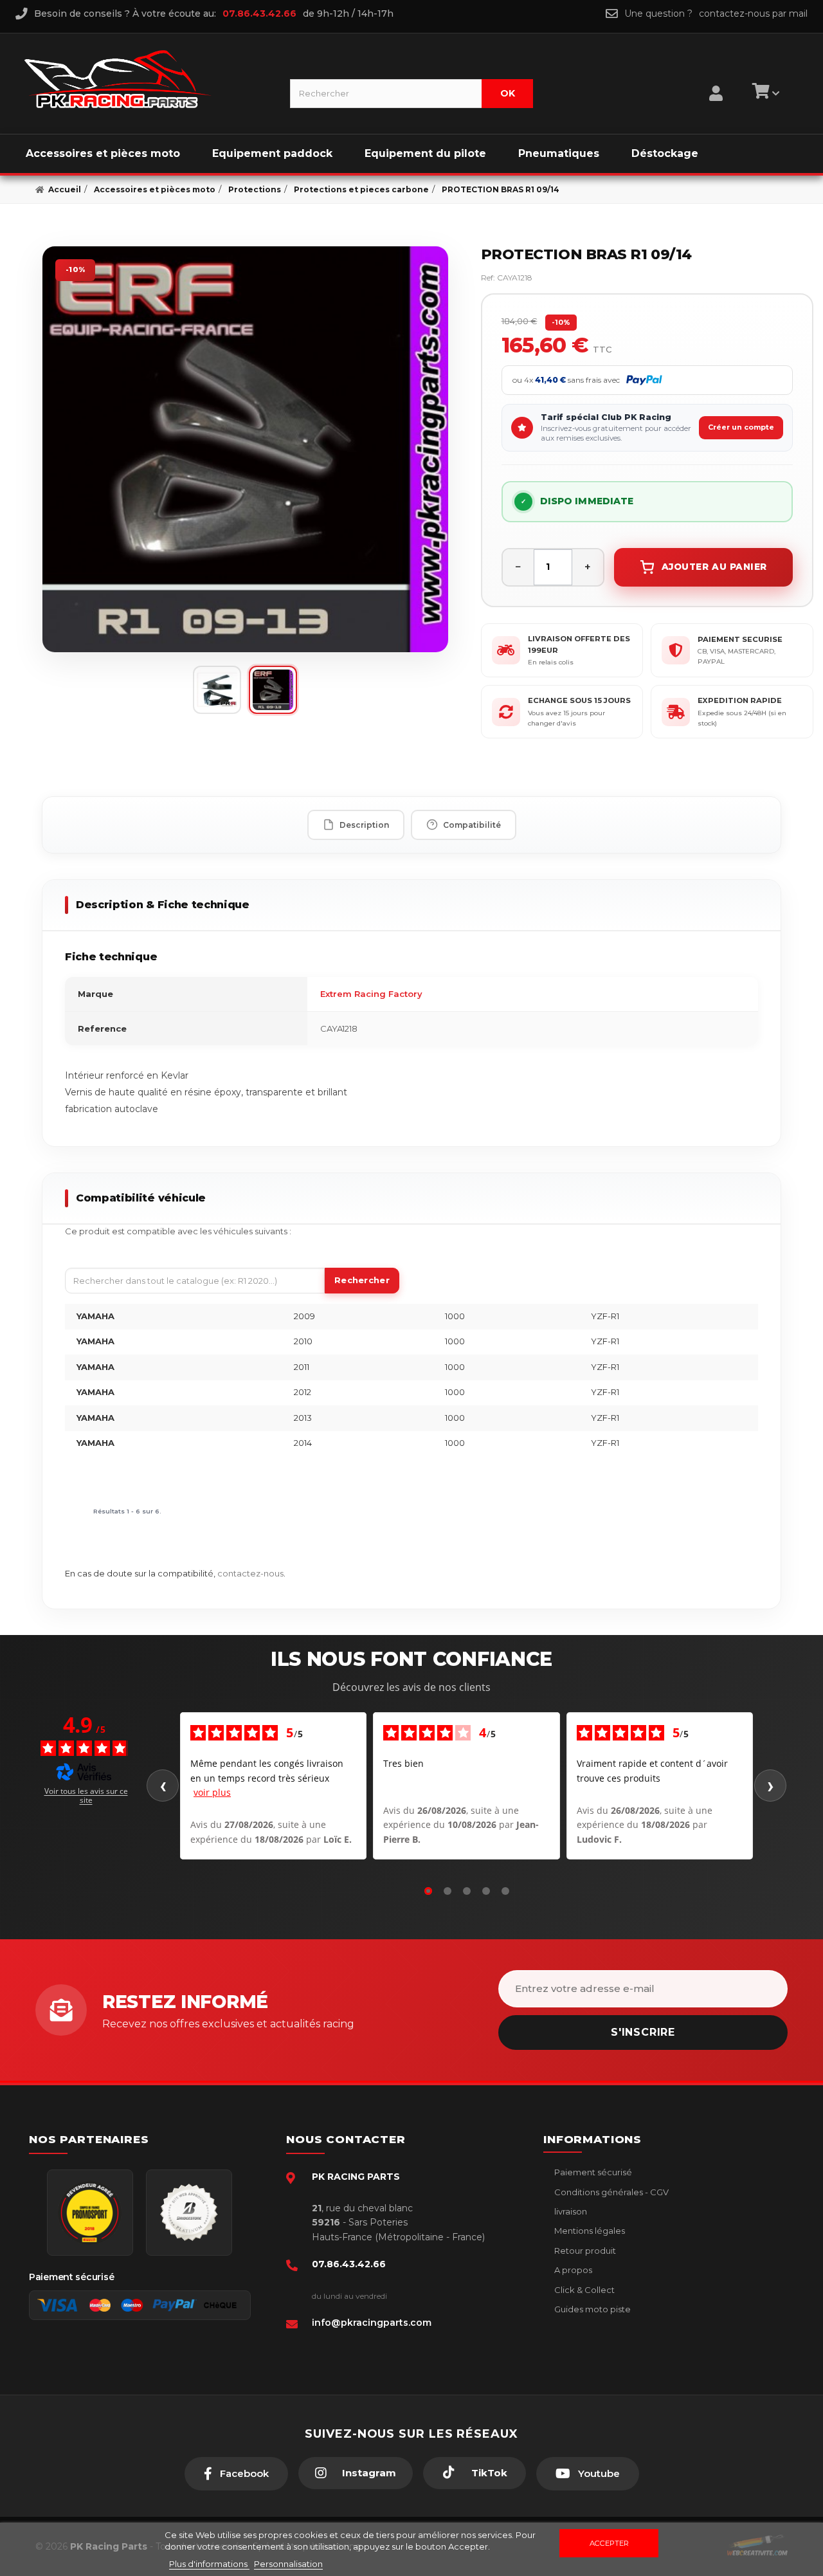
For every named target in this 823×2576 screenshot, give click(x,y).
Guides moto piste (592, 2309)
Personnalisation (288, 2564)
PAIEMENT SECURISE (740, 639)
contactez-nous (250, 1573)
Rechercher (362, 1280)
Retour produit (584, 2251)
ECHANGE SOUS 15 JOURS (579, 700)
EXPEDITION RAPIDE (740, 700)
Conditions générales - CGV (610, 2192)
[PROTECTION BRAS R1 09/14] (245, 449)
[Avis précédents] (163, 1786)
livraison (570, 2211)
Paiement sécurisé (592, 2172)
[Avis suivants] (770, 1786)
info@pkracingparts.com (372, 2323)
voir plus (212, 1792)
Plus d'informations (209, 2564)
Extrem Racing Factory (371, 994)
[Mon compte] (716, 77)
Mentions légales (589, 2231)
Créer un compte (741, 427)
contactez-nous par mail (753, 14)
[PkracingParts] (146, 79)
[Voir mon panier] (764, 93)
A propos (572, 2270)
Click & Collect (583, 2290)
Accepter (609, 2543)
